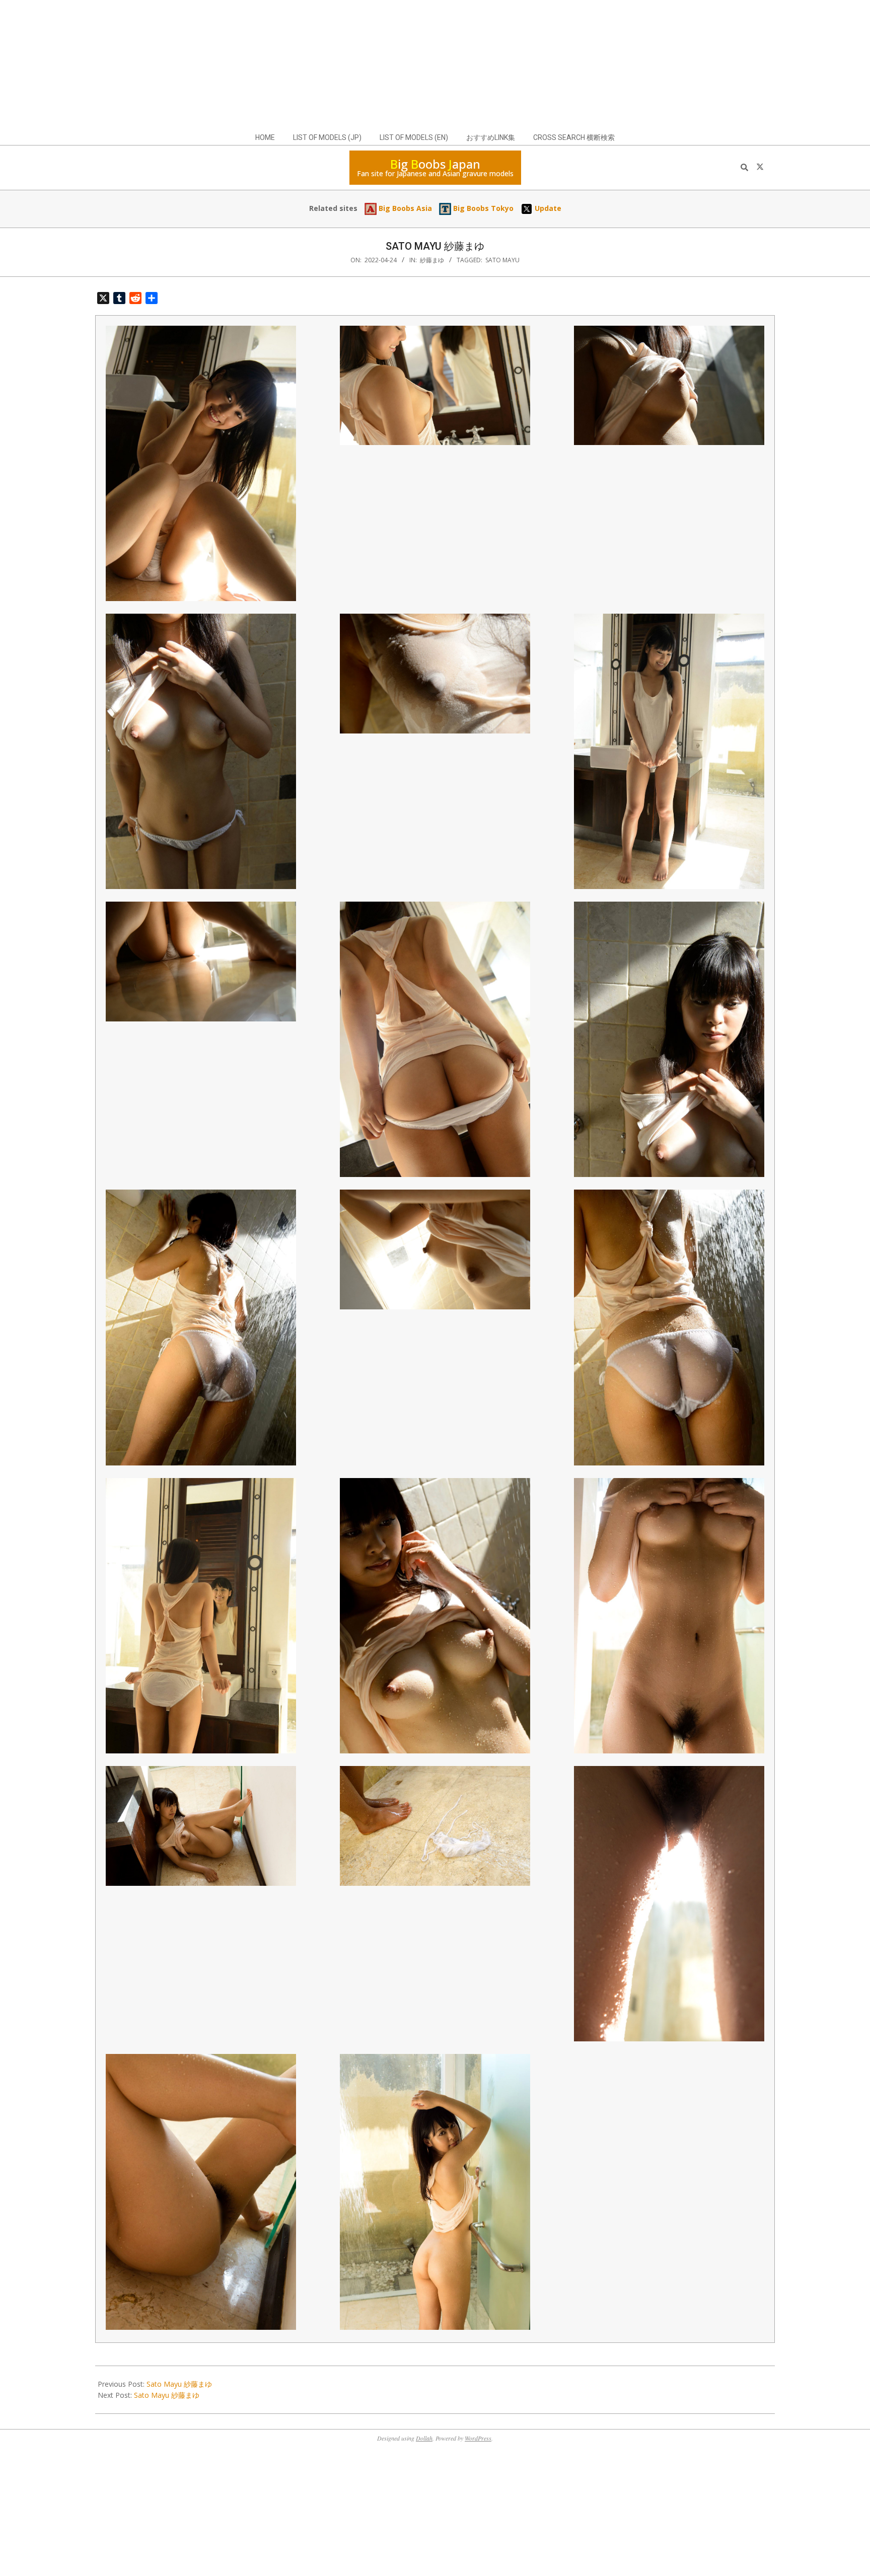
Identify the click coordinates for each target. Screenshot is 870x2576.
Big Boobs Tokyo (482, 208)
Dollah (424, 2438)
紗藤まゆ (432, 260)
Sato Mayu (502, 260)
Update (547, 208)
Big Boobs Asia (404, 208)
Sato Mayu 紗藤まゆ (179, 2384)
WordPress (478, 2438)
